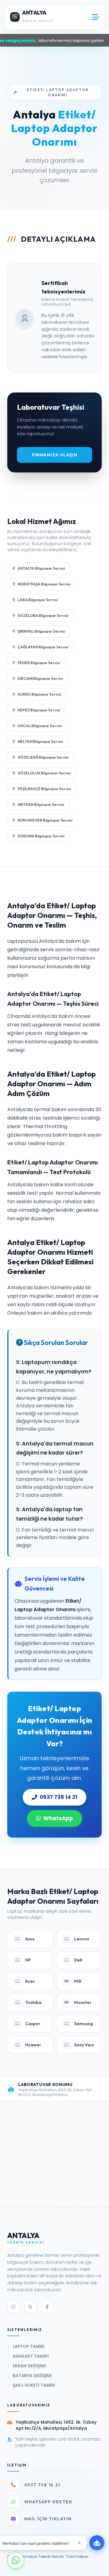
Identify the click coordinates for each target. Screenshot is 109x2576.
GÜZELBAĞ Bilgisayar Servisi (43, 757)
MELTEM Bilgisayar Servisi (40, 742)
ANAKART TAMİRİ (31, 2356)
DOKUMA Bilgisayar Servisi (41, 836)
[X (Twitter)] (30, 2307)
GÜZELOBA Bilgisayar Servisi (43, 616)
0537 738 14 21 (58, 1797)
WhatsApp (58, 1818)
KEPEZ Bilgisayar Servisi (39, 710)
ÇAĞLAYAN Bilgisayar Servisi (43, 647)
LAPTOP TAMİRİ (29, 2346)
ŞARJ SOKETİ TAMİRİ (34, 2385)
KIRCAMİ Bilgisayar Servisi (40, 679)
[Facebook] (47, 2307)
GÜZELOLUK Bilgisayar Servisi (44, 773)
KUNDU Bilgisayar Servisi (39, 694)
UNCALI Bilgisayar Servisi (40, 726)
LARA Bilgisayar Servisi (38, 600)
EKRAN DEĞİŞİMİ (29, 2366)
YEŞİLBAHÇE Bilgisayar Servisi (44, 789)
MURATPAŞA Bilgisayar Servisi (44, 584)
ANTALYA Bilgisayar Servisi (41, 568)
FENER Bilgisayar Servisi (39, 663)
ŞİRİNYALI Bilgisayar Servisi (41, 631)
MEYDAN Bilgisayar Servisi (41, 805)
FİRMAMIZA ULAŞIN (54, 455)
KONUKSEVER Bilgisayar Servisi (45, 820)
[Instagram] (13, 2307)
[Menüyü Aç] (95, 17)
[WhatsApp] (16, 2560)
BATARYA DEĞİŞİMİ (32, 2376)
